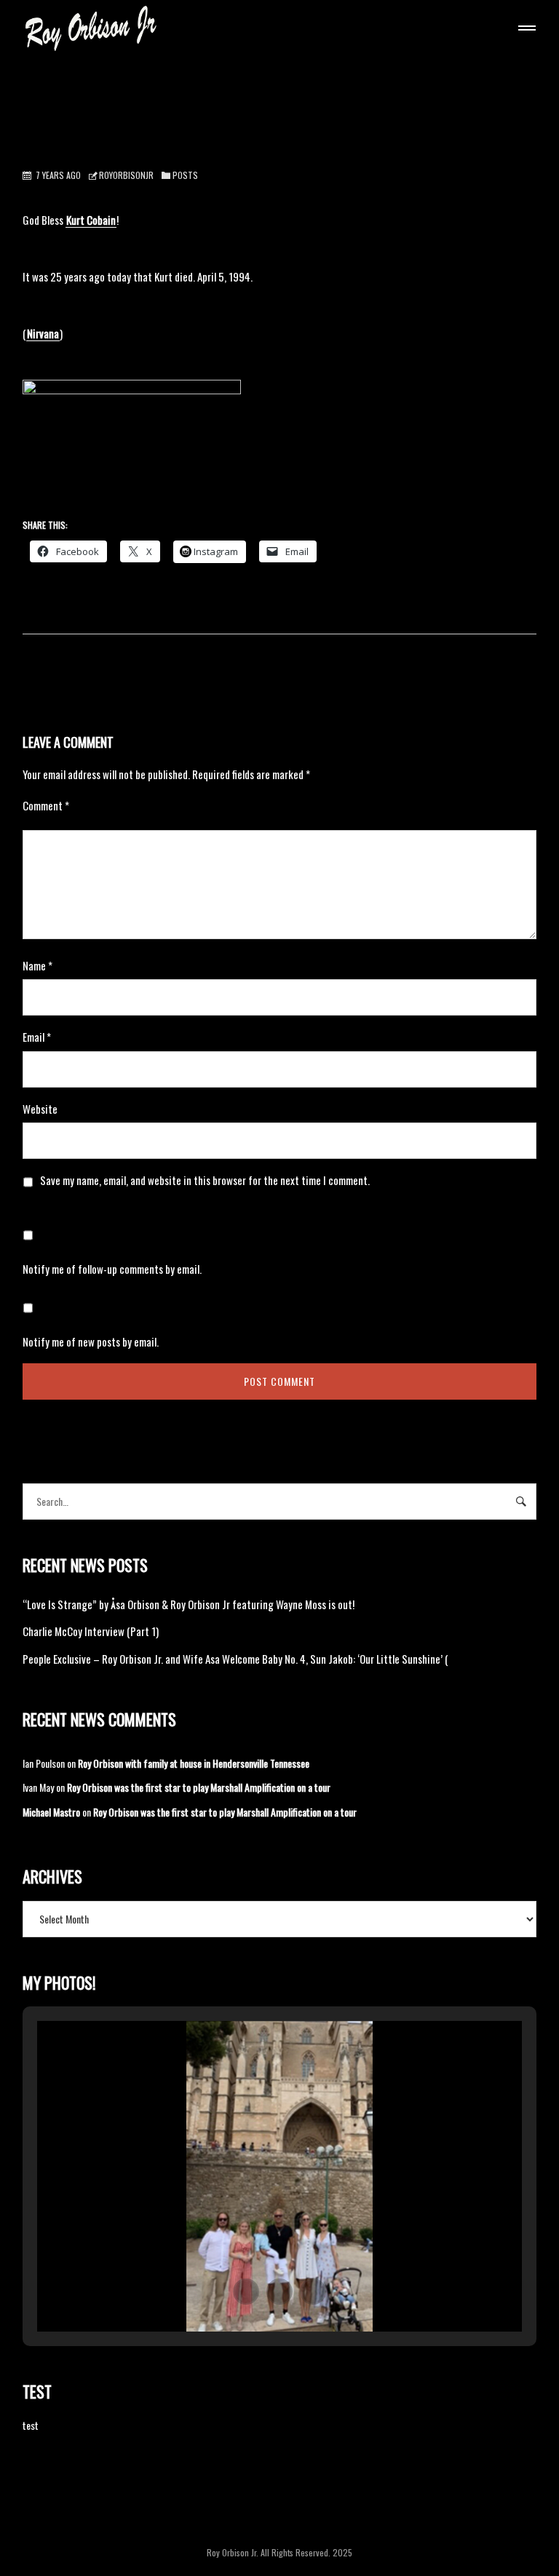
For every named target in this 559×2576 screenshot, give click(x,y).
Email (37, 1037)
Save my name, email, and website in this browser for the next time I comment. (205, 1180)
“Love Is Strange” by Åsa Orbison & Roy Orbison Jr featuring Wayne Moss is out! (189, 1604)
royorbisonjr (126, 175)
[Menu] (524, 30)
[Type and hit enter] (521, 1502)
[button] (246, 2292)
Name (37, 965)
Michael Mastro (51, 1812)
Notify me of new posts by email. (91, 1341)
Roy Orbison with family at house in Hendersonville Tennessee (194, 1763)
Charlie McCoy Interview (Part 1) (91, 1631)
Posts (185, 175)
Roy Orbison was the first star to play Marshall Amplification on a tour (199, 1787)
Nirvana (43, 333)
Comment (46, 805)
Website (40, 1109)
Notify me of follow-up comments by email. (112, 1269)
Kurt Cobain (91, 220)
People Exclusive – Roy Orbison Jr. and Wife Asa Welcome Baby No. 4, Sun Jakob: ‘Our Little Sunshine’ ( (235, 1659)
